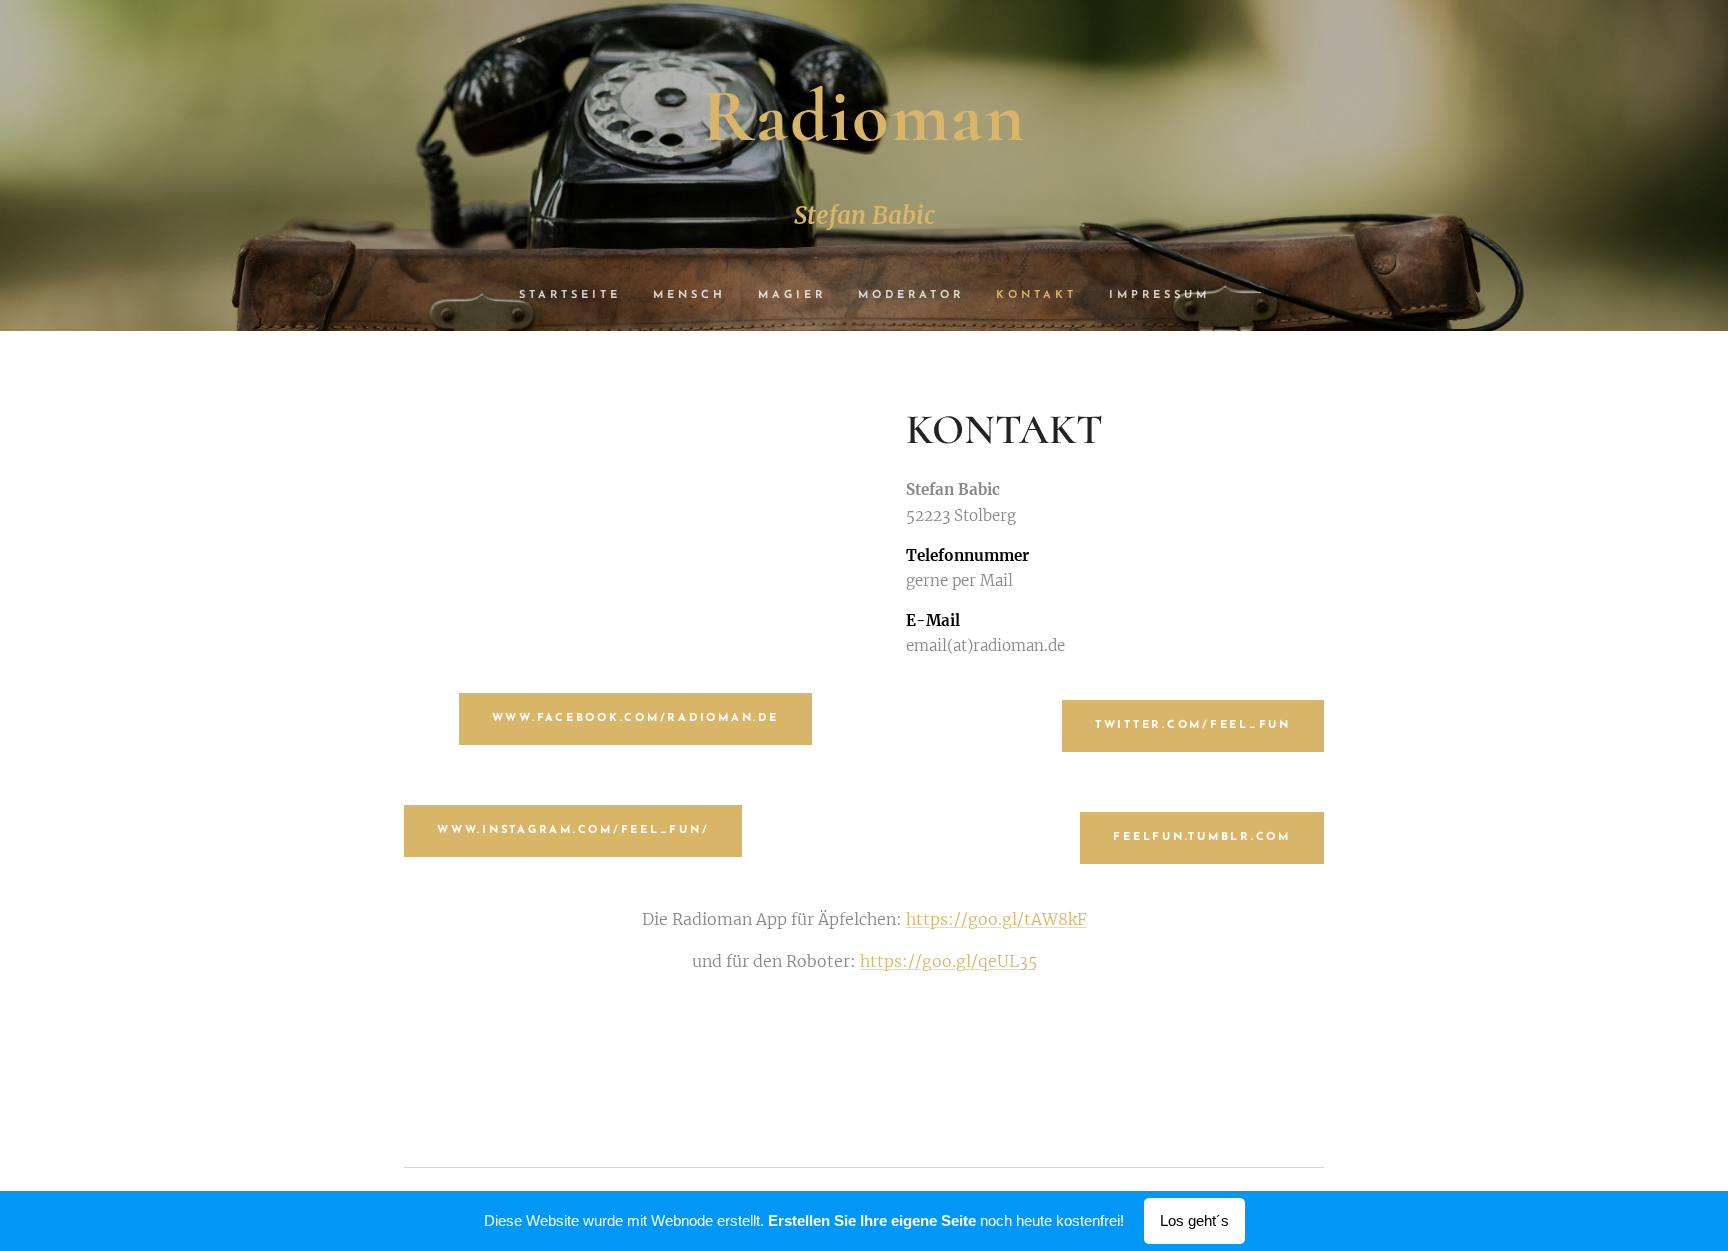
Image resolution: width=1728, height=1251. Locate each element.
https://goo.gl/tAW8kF (996, 919)
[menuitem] (578, 296)
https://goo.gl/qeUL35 (948, 961)
